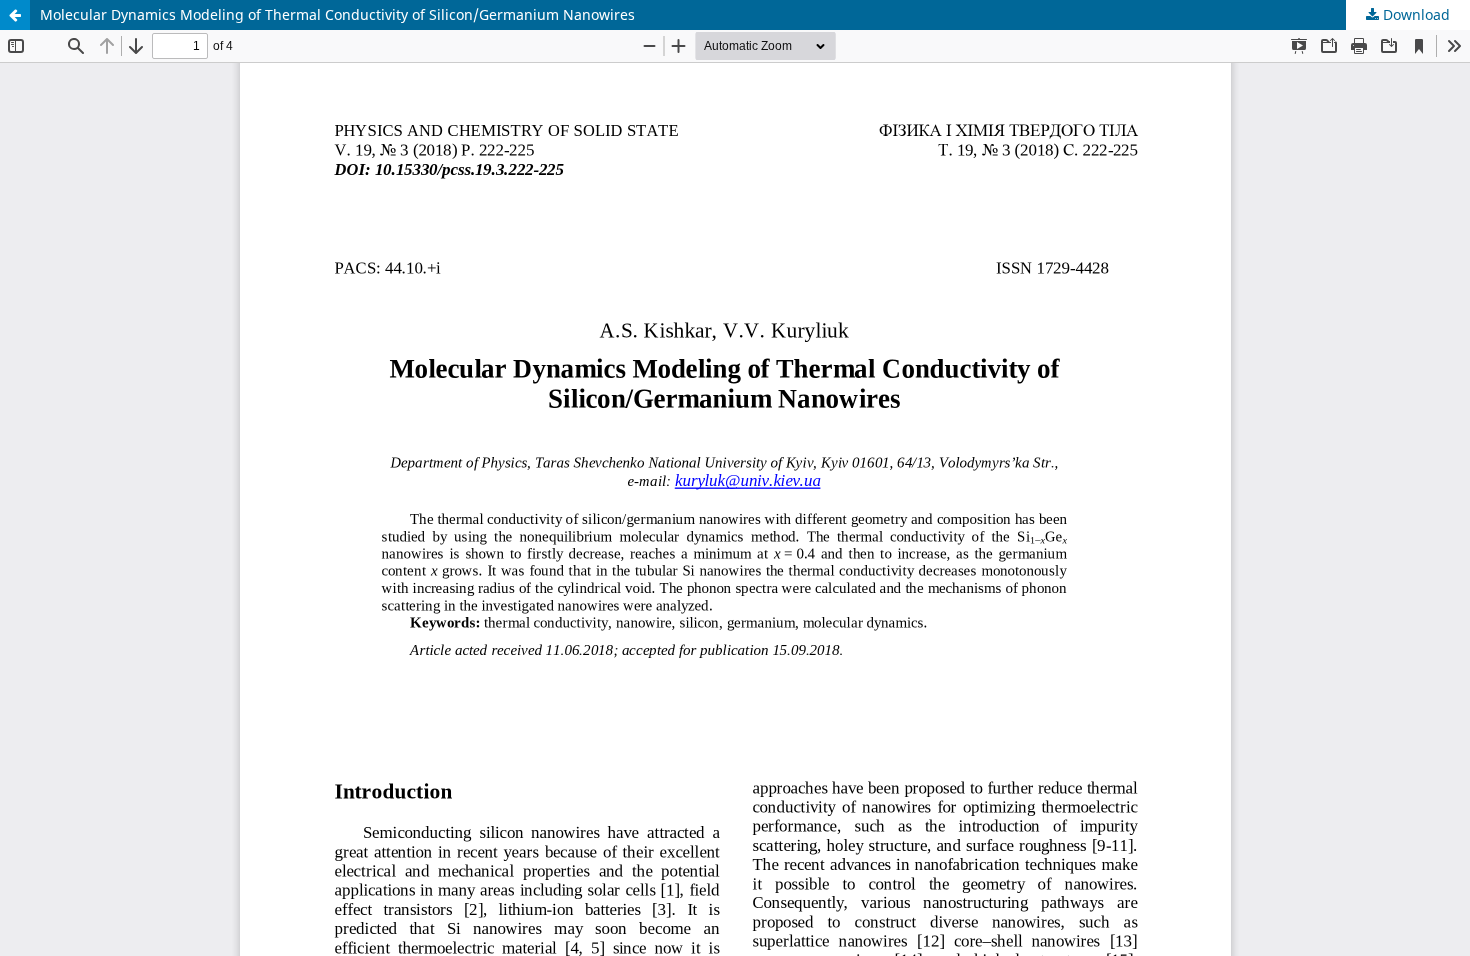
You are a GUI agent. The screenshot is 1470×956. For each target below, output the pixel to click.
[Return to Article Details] (15, 15)
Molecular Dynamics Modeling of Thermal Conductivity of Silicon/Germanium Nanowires (337, 14)
